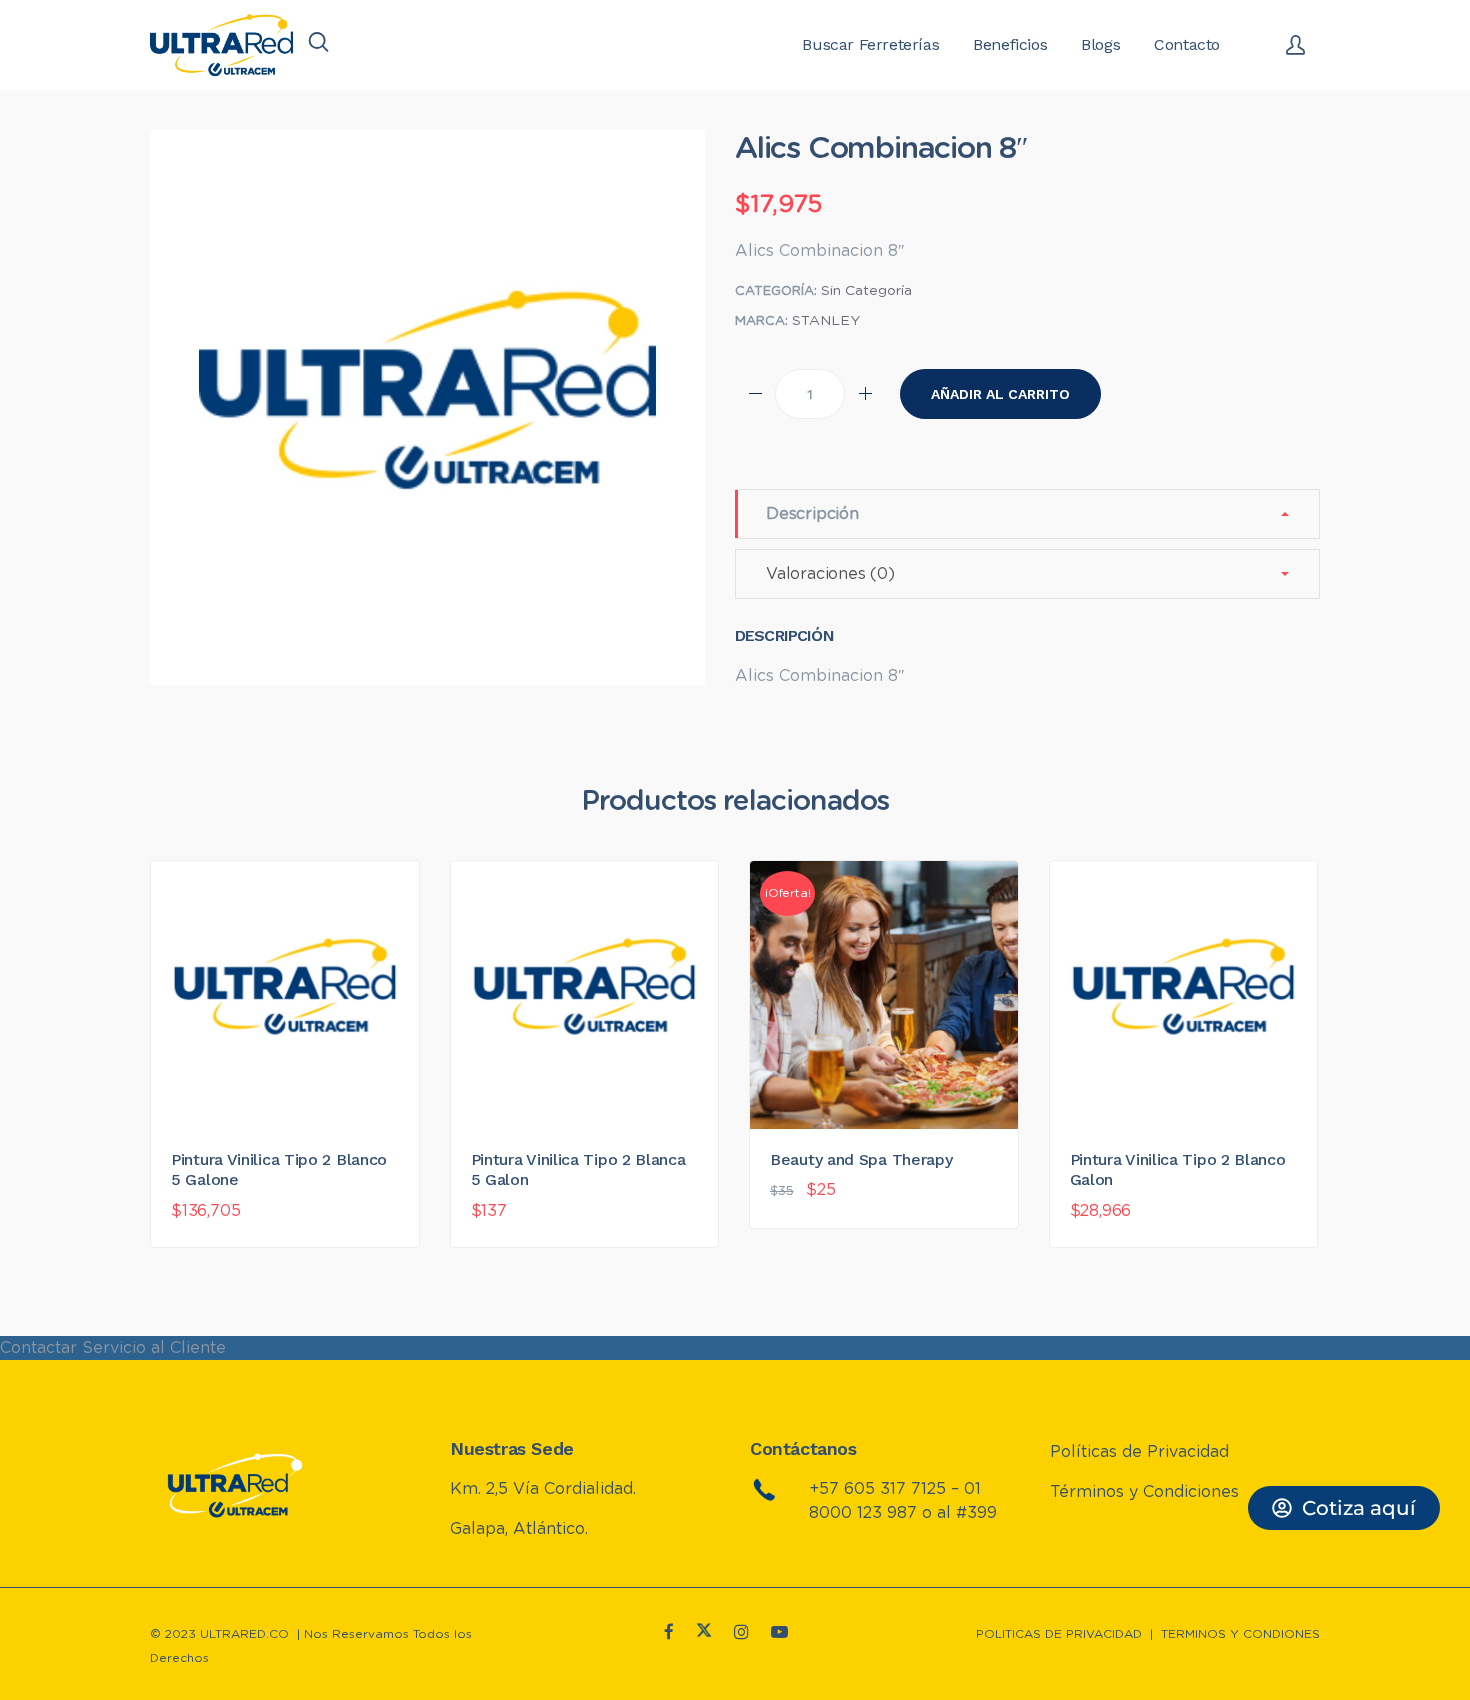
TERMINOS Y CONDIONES (1240, 1634)
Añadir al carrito (1000, 394)
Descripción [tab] (812, 514)
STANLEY (826, 321)
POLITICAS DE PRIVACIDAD (1059, 1634)
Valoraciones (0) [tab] (830, 574)
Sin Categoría (866, 291)
